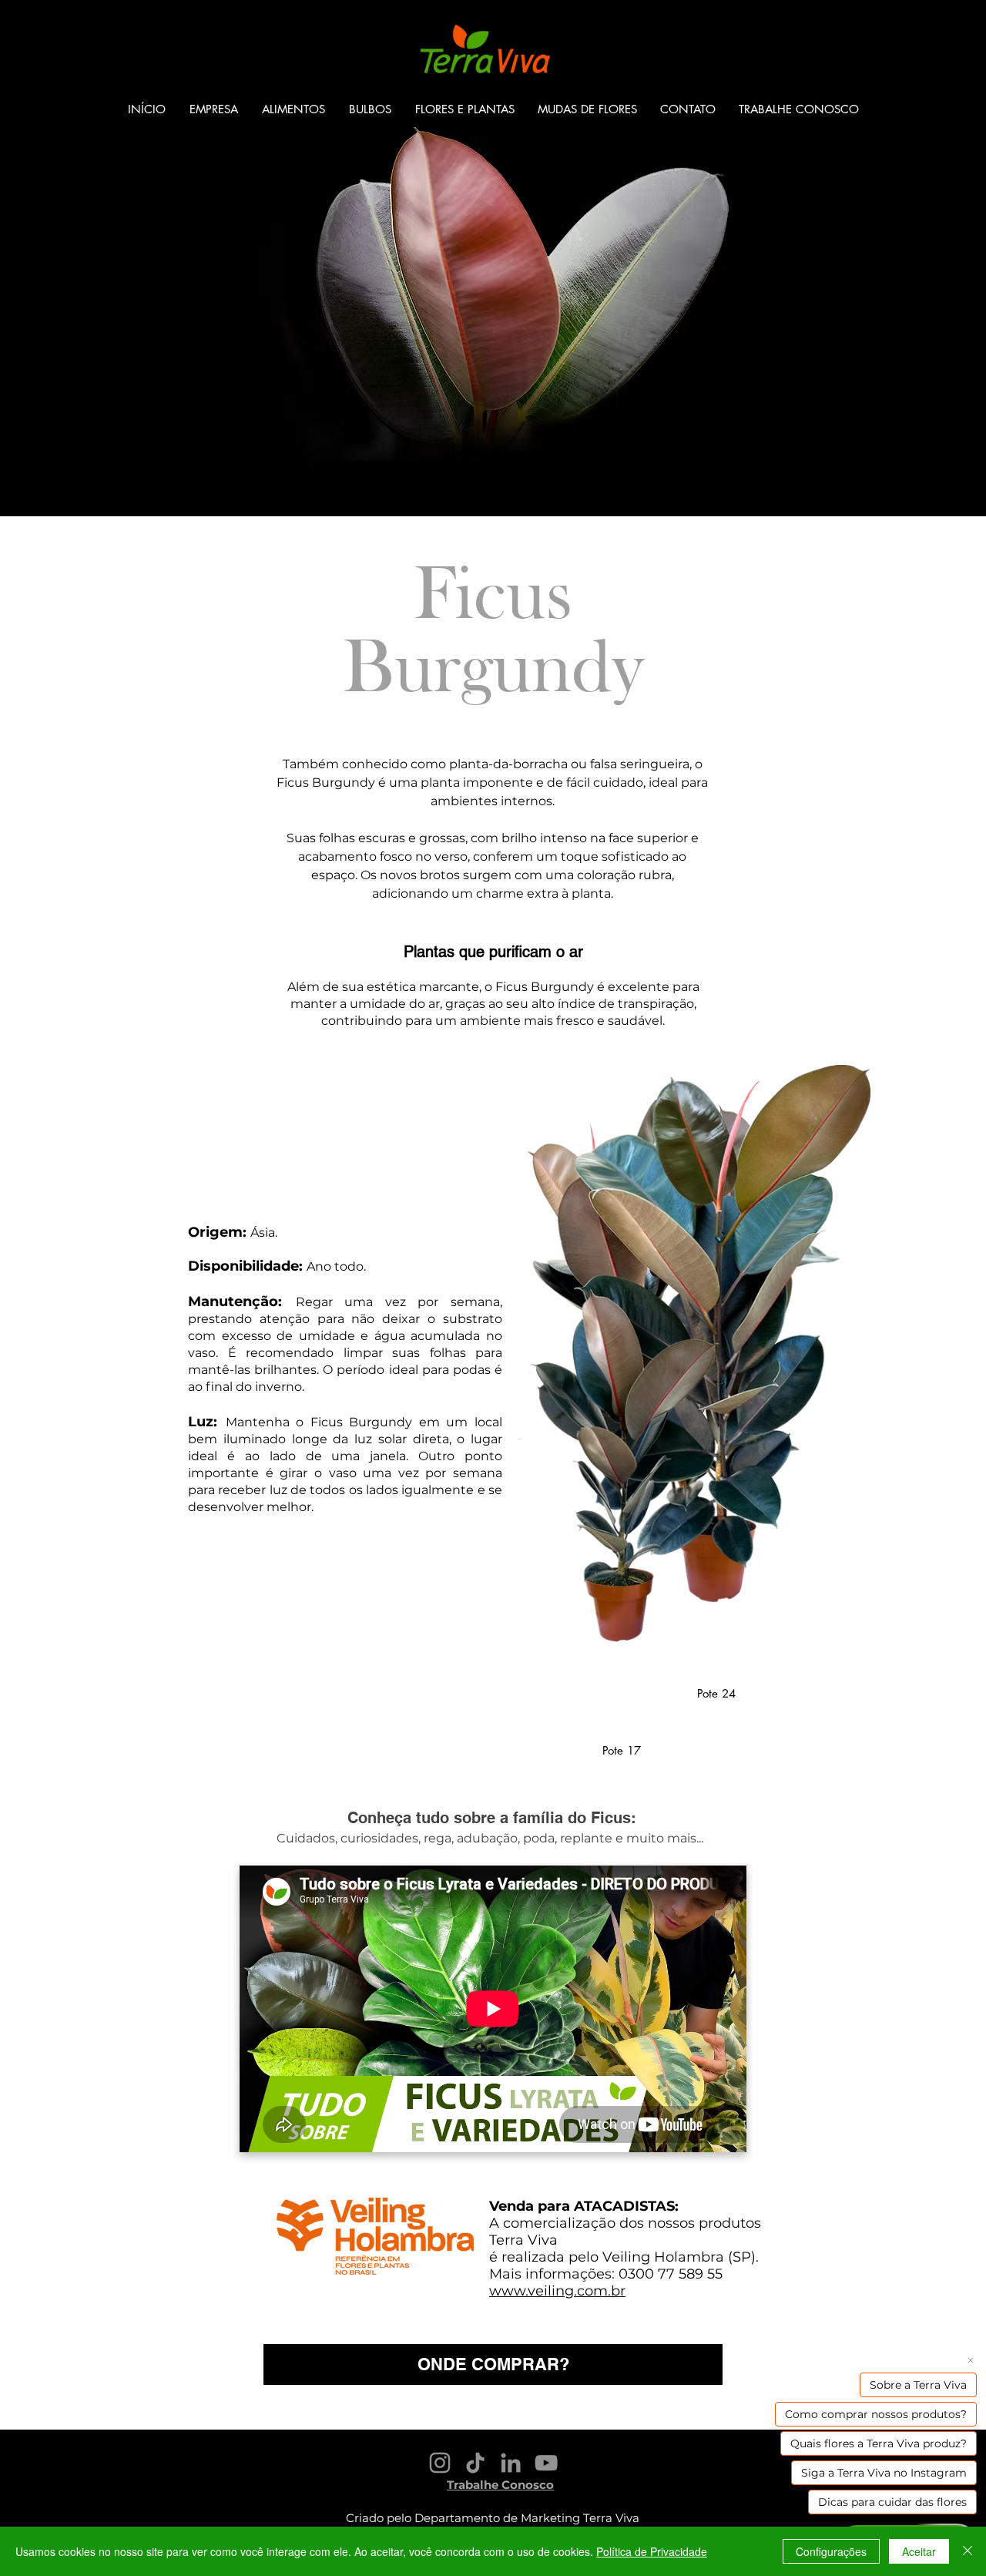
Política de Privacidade (652, 2551)
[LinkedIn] (511, 2463)
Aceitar (919, 2551)
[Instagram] (440, 2463)
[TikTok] (475, 2463)
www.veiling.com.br (557, 2291)
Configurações (831, 2551)
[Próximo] (902, 258)
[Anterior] (84, 258)
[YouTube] (546, 2463)
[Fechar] (968, 2551)
